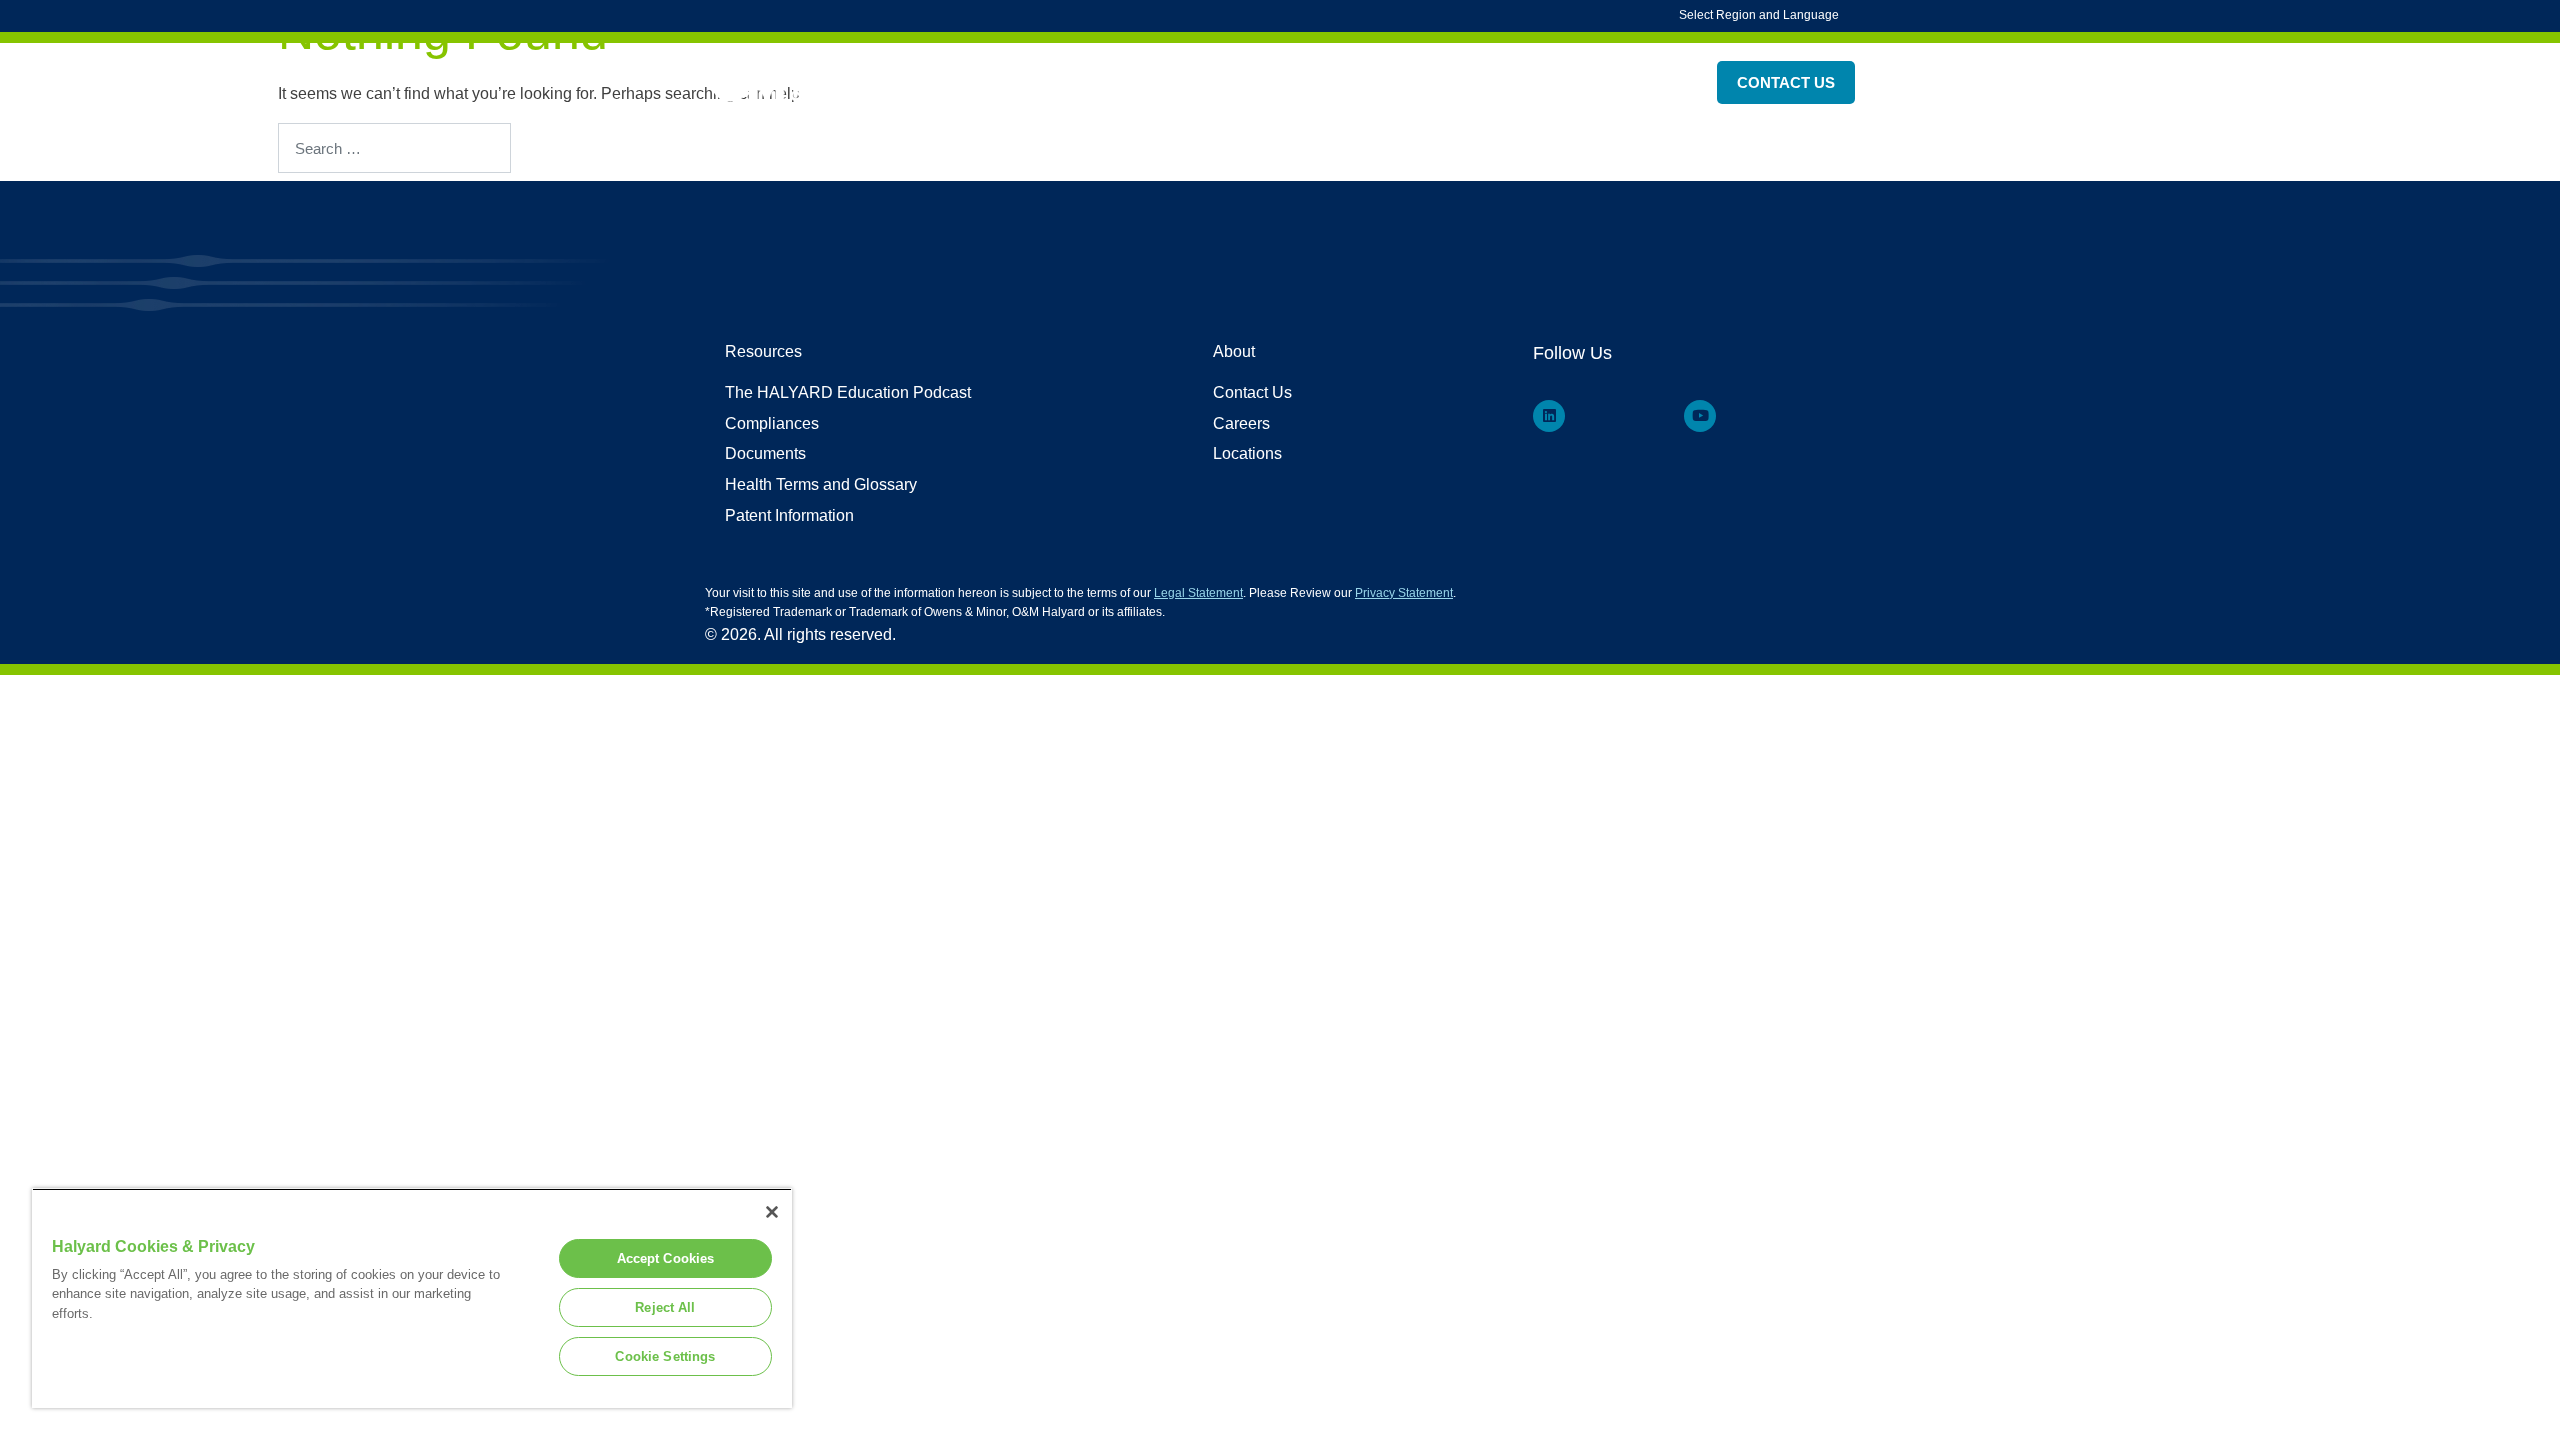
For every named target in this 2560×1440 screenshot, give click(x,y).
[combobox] (394, 148)
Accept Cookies (666, 1258)
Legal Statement (1198, 593)
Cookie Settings (665, 1356)
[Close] (772, 1212)
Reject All (665, 1307)
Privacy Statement (1404, 593)
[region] (412, 1298)
